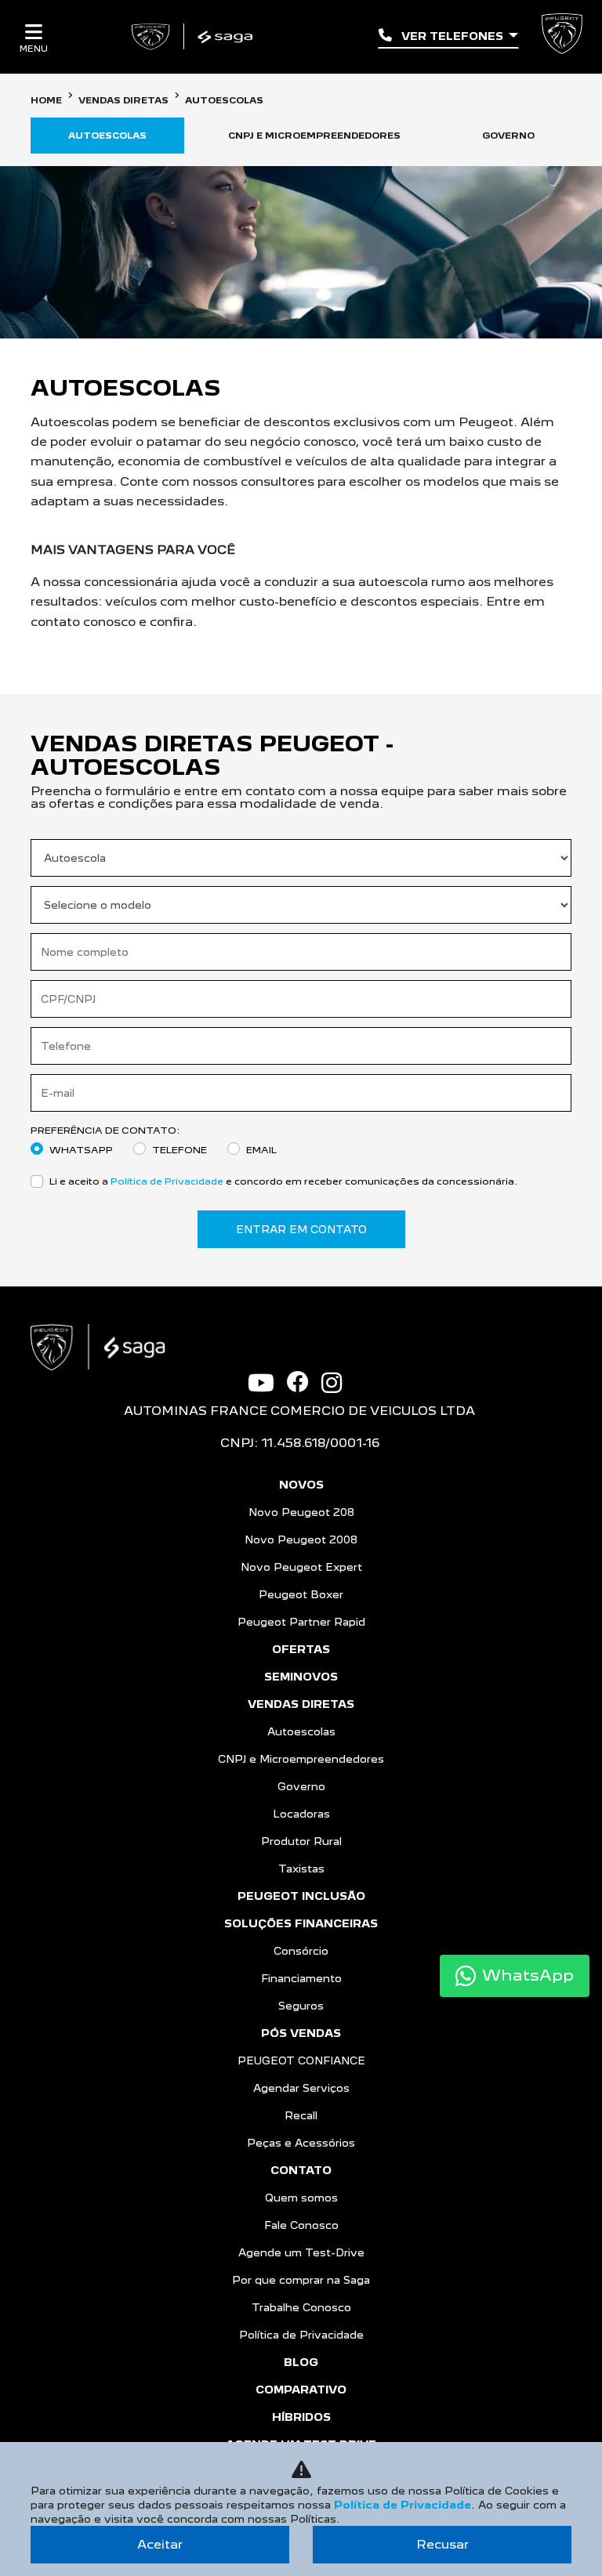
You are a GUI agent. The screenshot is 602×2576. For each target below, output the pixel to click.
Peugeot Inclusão (301, 1896)
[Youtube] (267, 1383)
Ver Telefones (452, 36)
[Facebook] (304, 1382)
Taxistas (301, 1869)
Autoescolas (301, 1731)
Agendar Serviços (301, 2088)
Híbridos (301, 2417)
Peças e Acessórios (301, 2143)
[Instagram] (338, 1383)
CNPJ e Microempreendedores (301, 1759)
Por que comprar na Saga (301, 2280)
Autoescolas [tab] (107, 136)
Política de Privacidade (167, 1181)
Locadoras (301, 1814)
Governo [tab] (508, 136)
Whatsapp (81, 1150)
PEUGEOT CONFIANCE (301, 2060)
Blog (301, 2362)
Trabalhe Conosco (301, 2307)
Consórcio (301, 1951)
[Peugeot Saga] (194, 37)
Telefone (180, 1150)
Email (261, 1150)
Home (46, 100)
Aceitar (160, 2544)
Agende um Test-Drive (301, 2252)
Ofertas (301, 1649)
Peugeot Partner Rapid (301, 1622)
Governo (301, 1786)
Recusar (442, 2544)
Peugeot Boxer (301, 1594)
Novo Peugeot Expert (301, 1567)
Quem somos (301, 2198)
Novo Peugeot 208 (301, 1512)
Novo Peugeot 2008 (301, 1539)
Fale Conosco (301, 2225)
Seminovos (301, 1677)
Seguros (301, 2006)
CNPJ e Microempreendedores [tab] (314, 136)
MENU (34, 48)
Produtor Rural (301, 1841)
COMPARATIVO (301, 2390)
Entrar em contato (301, 1229)
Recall (301, 2115)
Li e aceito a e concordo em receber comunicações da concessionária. (283, 1181)
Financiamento (301, 1978)
